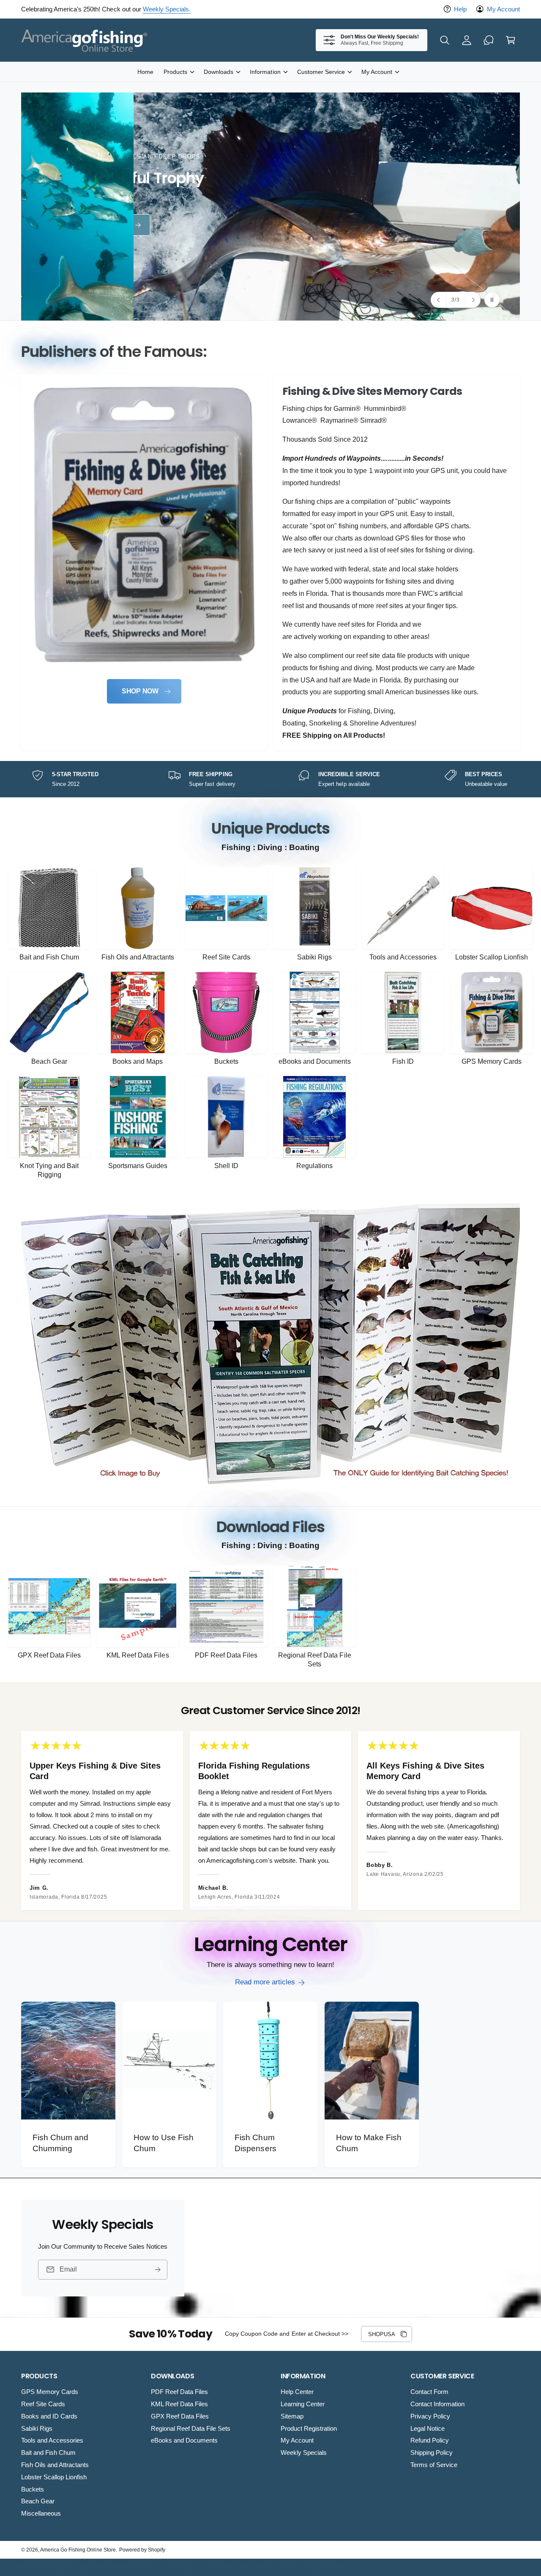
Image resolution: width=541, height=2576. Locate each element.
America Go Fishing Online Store (78, 2550)
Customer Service (321, 72)
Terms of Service (434, 2465)
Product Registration (309, 2428)
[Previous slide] (439, 300)
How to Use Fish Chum (164, 2143)
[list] (270, 562)
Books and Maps (138, 1061)
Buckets (226, 1061)
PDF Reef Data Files (226, 1655)
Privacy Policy (430, 2416)
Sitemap (292, 2416)
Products (175, 72)
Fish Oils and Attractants (138, 957)
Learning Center (303, 2404)
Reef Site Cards (226, 957)
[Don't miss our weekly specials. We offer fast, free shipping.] (489, 40)
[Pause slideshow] (492, 300)
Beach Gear (49, 1061)
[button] (445, 40)
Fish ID (403, 1061)
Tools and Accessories (403, 957)
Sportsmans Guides (138, 1166)
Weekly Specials (304, 2452)
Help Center (297, 2392)
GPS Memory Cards (492, 1061)
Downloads (219, 72)
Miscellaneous (41, 2513)
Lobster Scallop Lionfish (491, 957)
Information (265, 72)
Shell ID (226, 1166)
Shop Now (140, 691)
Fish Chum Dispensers (255, 2143)
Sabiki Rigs (314, 957)
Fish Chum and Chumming (60, 2143)
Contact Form (429, 2392)
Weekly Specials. (167, 9)
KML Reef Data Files (138, 1655)
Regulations (314, 1166)
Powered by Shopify (142, 2550)
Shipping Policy (432, 2452)
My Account (503, 9)
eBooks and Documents (314, 1061)
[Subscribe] (158, 2269)
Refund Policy (430, 2440)
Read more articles (265, 1982)
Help (460, 9)
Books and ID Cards (49, 2416)
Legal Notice (428, 2428)
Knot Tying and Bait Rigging (49, 1170)
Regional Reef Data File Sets (314, 1660)
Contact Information (437, 2404)
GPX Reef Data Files (49, 1655)
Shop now (102, 225)
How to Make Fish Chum (369, 2143)
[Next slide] (473, 300)
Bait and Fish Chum (49, 957)
